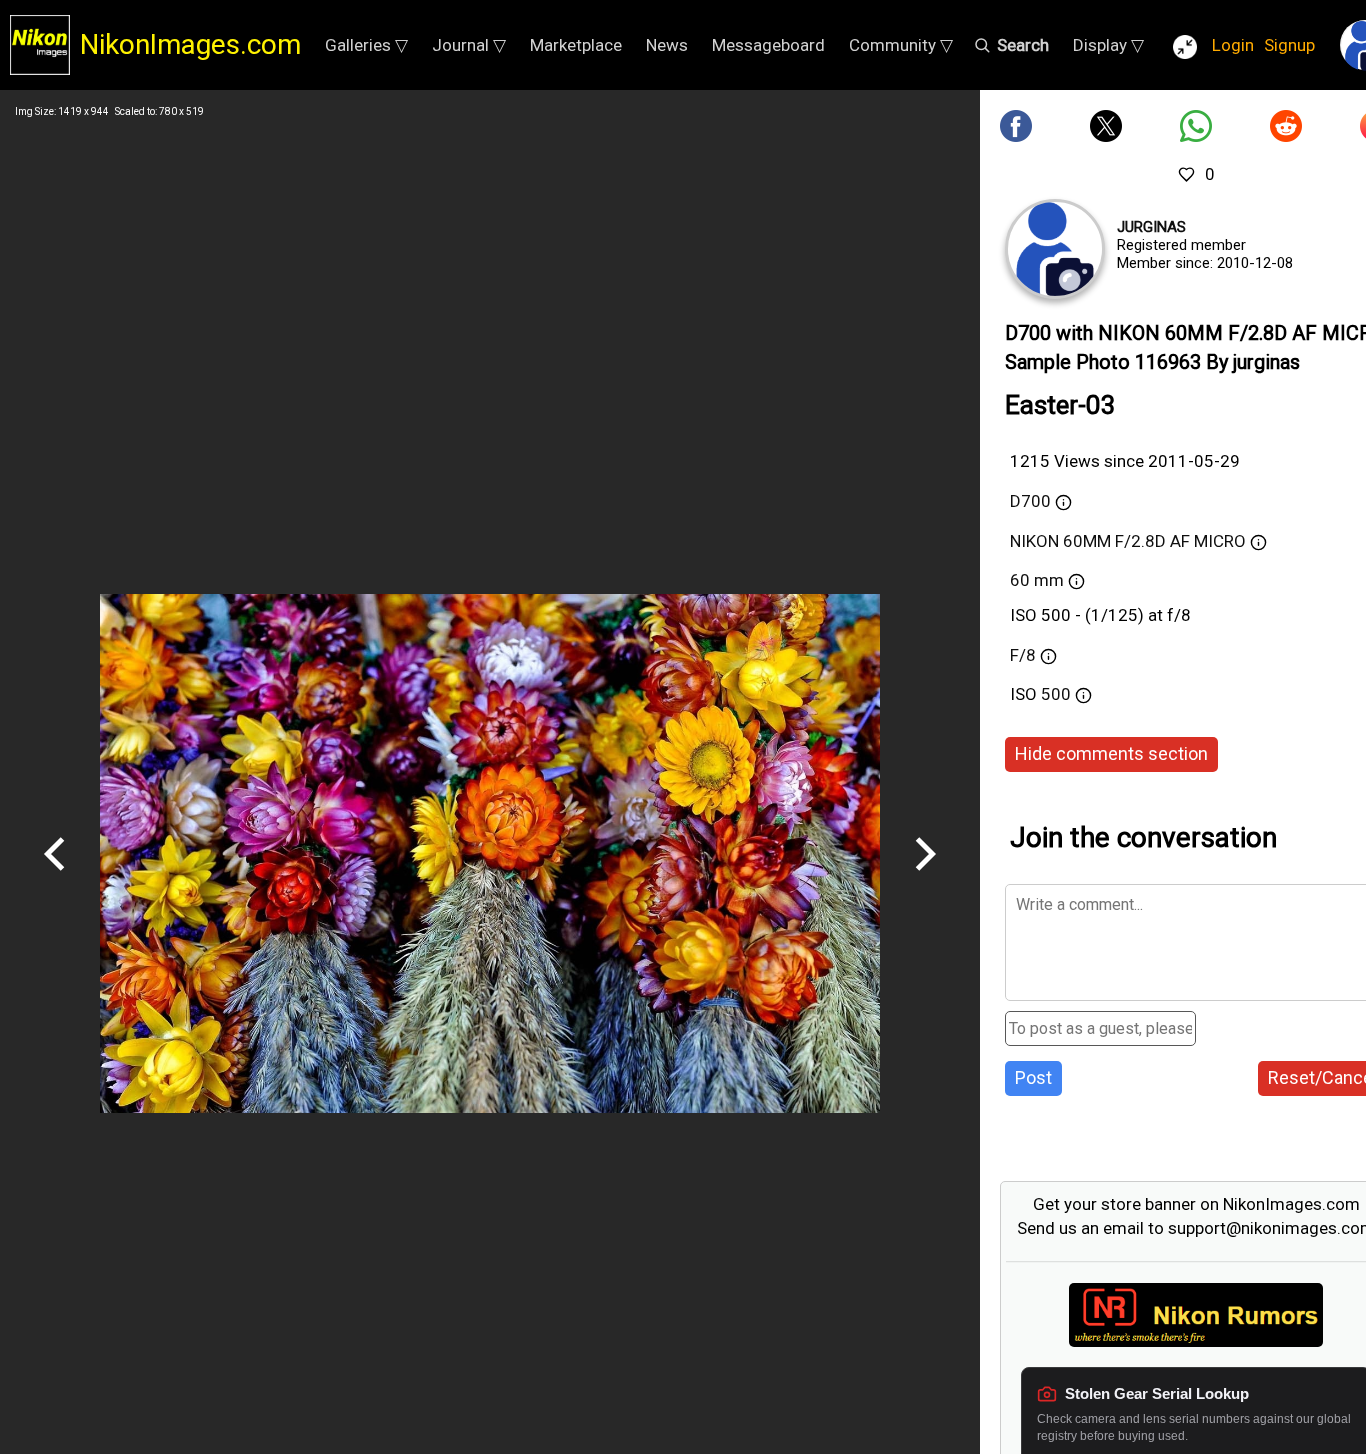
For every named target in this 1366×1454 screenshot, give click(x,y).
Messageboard (768, 45)
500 (1058, 694)
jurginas (1151, 227)
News (667, 45)
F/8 (1023, 655)
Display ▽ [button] (1108, 45)
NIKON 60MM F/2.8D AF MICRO (1128, 541)
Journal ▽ (469, 45)
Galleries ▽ (366, 45)
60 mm (1037, 580)
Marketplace (576, 45)
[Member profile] (1055, 249)
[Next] (925, 878)
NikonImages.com (190, 44)
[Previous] (55, 878)
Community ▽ (901, 45)
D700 (1030, 501)
